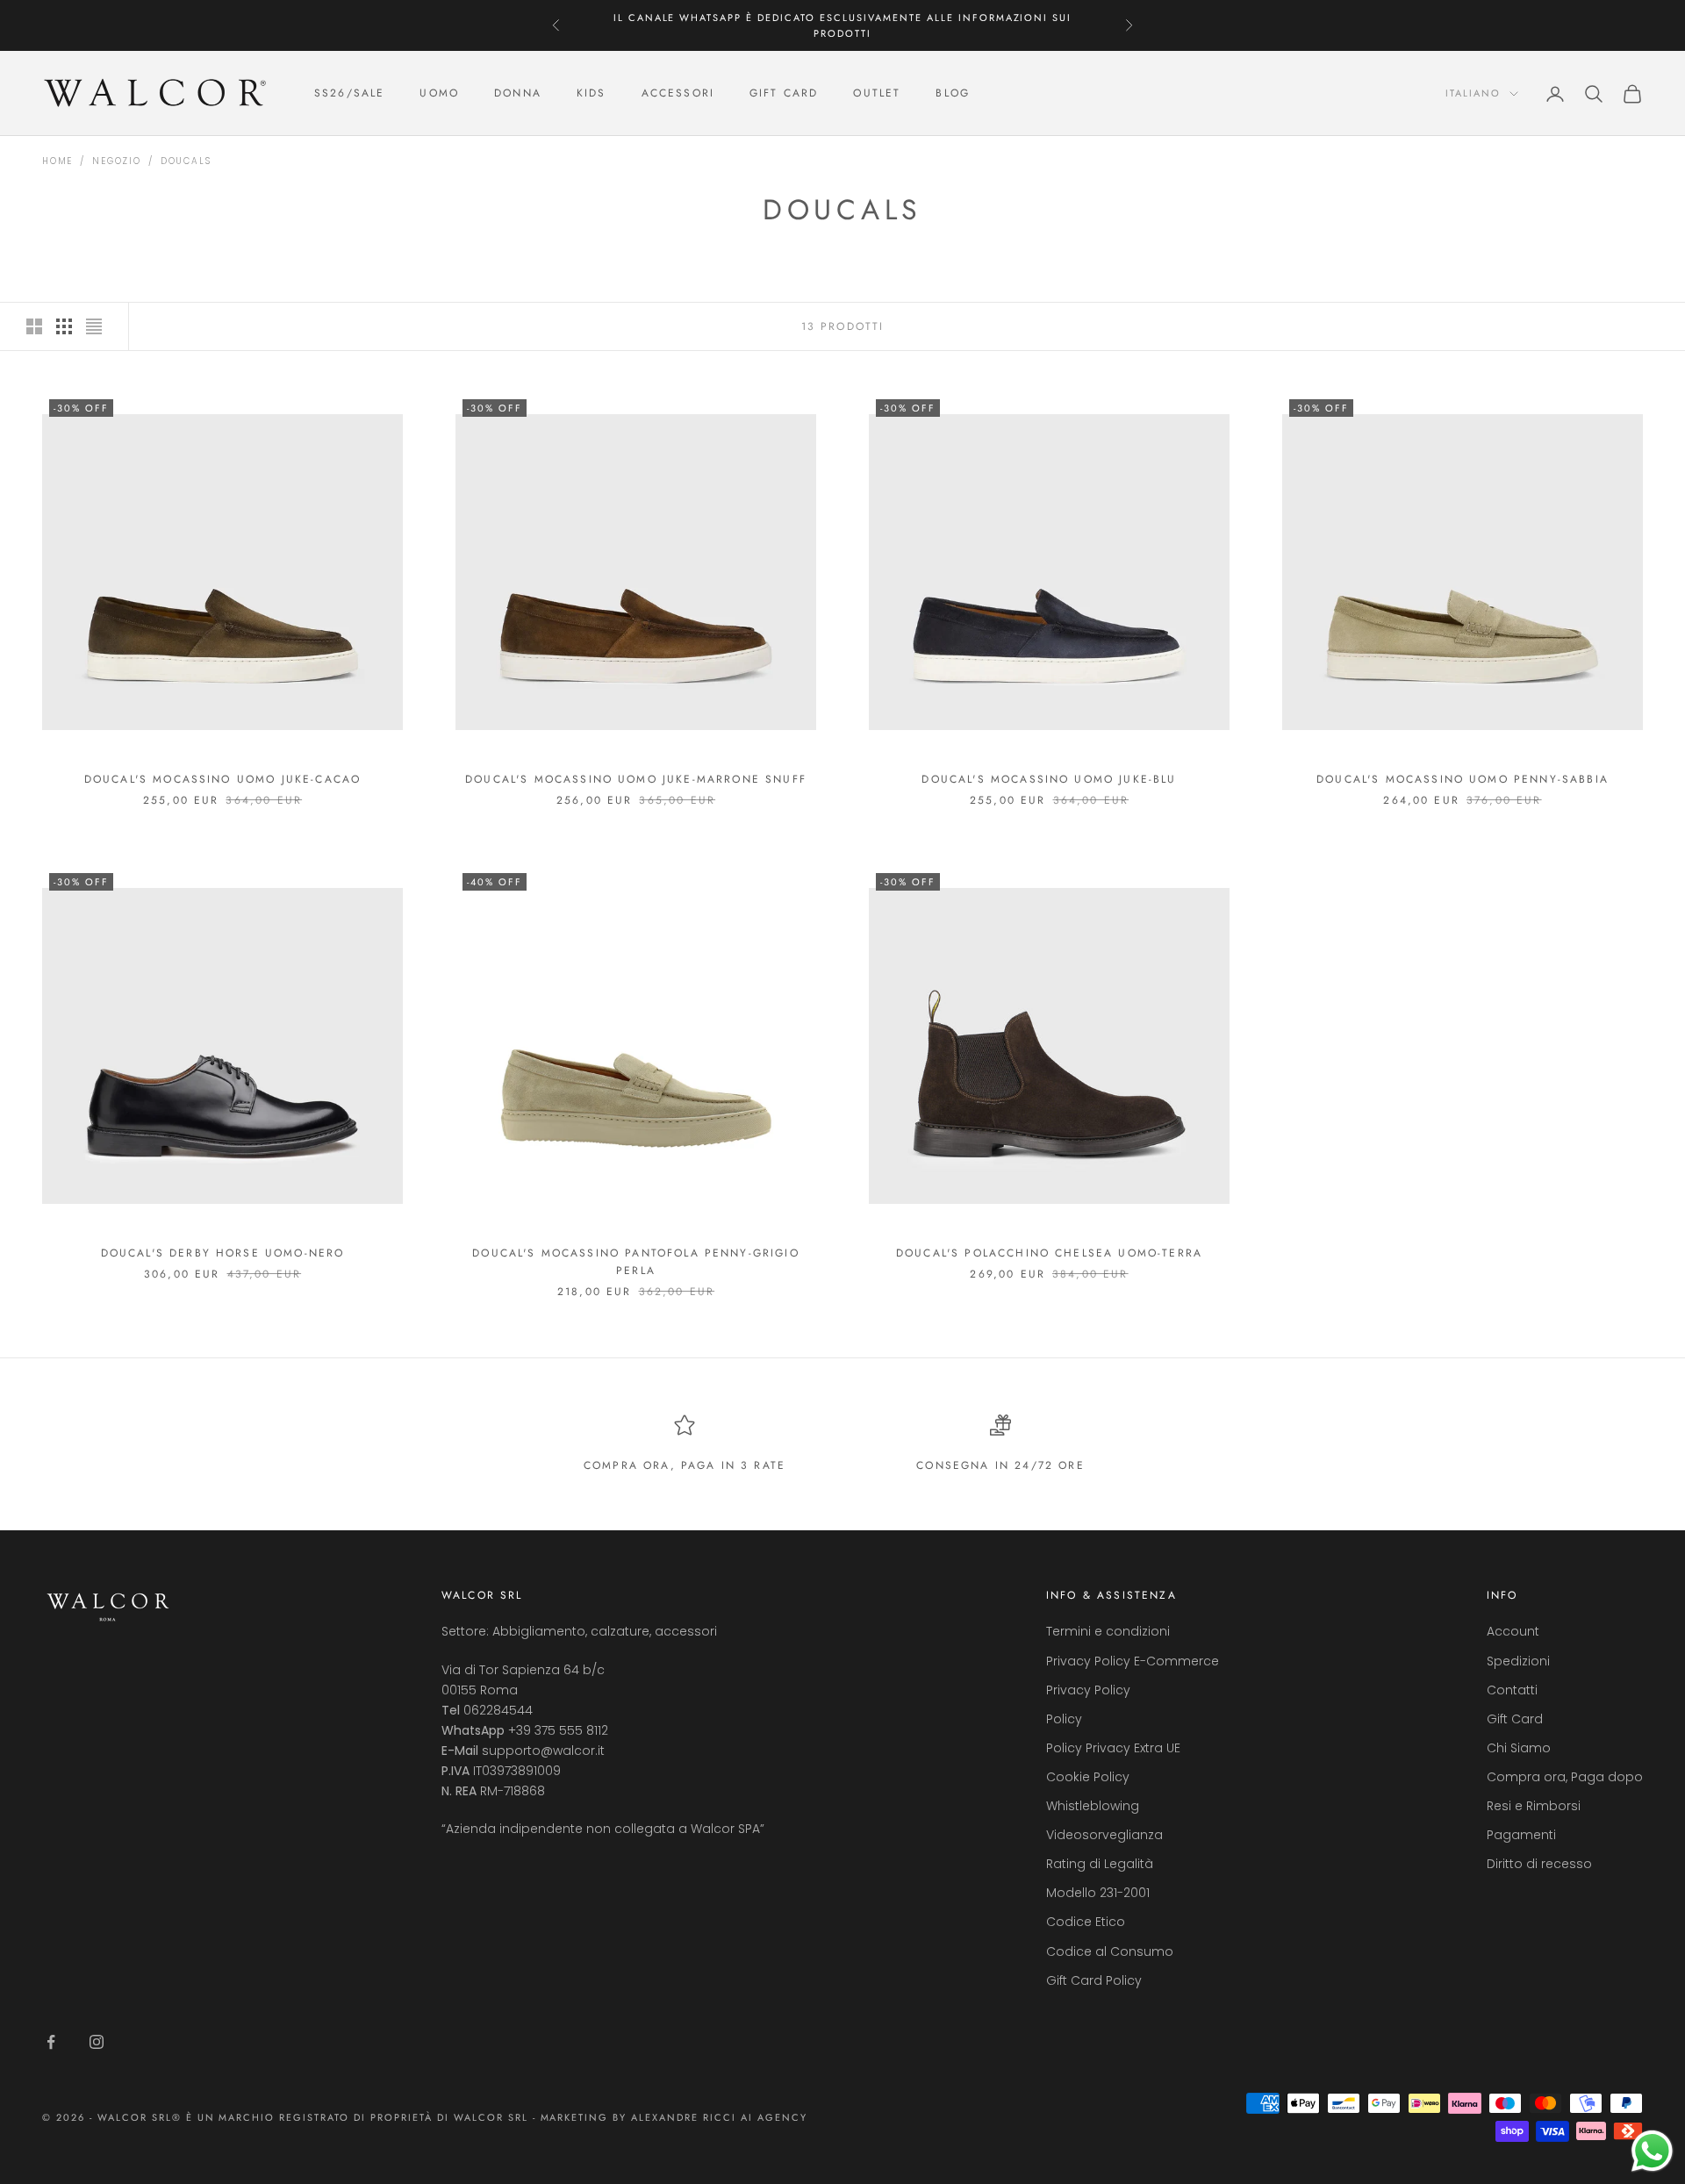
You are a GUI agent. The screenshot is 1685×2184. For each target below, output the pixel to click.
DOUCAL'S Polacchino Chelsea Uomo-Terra (1049, 1253)
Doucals (186, 161)
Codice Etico (1086, 1922)
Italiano (1473, 94)
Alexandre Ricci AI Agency (719, 2117)
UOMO (439, 94)
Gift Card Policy (1094, 1980)
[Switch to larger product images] (34, 326)
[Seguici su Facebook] (51, 2042)
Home (57, 161)
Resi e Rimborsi (1534, 1806)
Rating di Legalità (1100, 1864)
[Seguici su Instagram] (97, 2042)
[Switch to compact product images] (94, 326)
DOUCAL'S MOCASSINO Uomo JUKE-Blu (1049, 779)
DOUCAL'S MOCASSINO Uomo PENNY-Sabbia (1463, 779)
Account (1513, 1631)
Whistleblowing (1093, 1806)
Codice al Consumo (1110, 1951)
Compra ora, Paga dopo (1565, 1777)
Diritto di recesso (1539, 1864)
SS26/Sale (349, 94)
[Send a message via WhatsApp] (1652, 2151)
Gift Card (1515, 1719)
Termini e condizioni (1108, 1631)
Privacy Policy (1088, 1690)
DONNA (518, 94)
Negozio (117, 161)
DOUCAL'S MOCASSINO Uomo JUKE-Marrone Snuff (636, 779)
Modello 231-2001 (1098, 1893)
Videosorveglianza (1104, 1835)
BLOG (953, 94)
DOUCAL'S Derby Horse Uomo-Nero (223, 1253)
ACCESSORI (678, 94)
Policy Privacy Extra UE (1113, 1748)
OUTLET (877, 94)
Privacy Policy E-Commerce (1133, 1661)
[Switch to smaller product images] (64, 326)
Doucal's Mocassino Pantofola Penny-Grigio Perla (636, 1262)
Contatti (1512, 1690)
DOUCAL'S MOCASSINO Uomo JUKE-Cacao (222, 779)
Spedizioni (1518, 1661)
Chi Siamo (1519, 1748)
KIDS (592, 94)
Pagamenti (1521, 1835)
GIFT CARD (784, 94)
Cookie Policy (1088, 1777)
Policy (1064, 1719)
